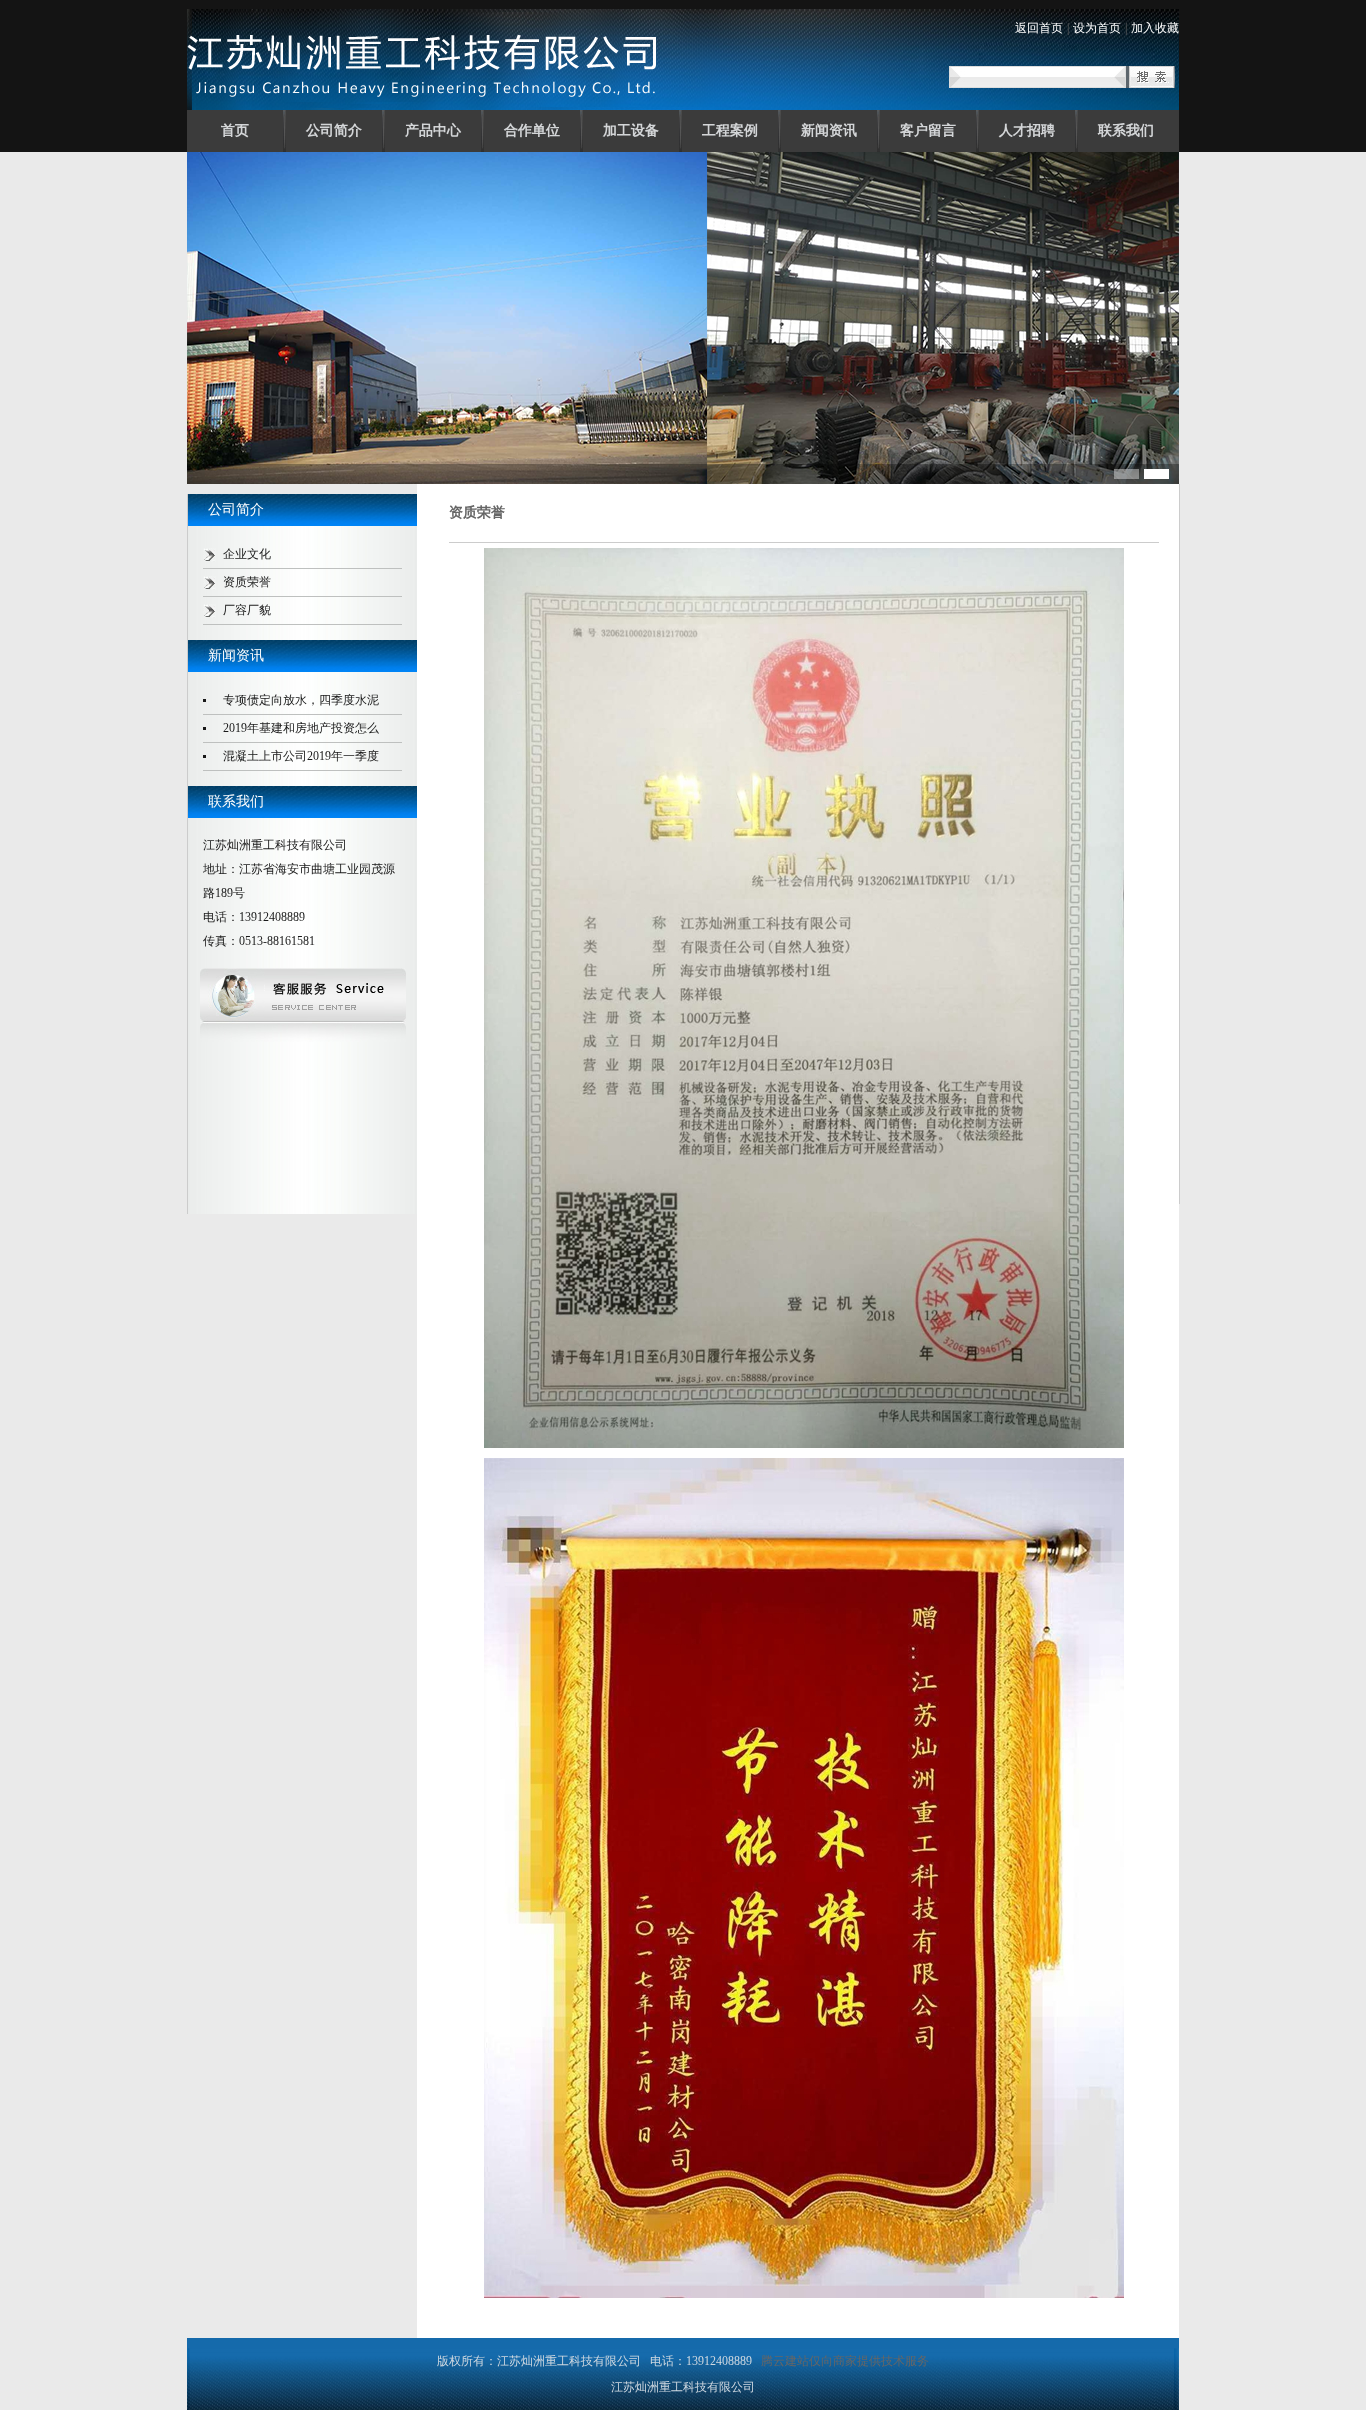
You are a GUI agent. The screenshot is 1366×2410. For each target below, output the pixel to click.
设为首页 (1097, 28)
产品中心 (433, 130)
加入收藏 (1155, 28)
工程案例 (730, 130)
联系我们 (1126, 130)
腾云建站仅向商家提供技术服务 (845, 2361)
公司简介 (334, 130)
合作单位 (532, 130)
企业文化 (247, 554)
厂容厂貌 (247, 610)
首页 (235, 130)
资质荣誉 (247, 582)
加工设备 (631, 130)
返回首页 (1039, 28)
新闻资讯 (829, 130)
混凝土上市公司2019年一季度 (301, 756)
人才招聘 (1027, 130)
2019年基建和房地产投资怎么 (301, 728)
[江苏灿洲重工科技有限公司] (424, 103)
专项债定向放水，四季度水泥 (301, 700)
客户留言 (928, 130)
